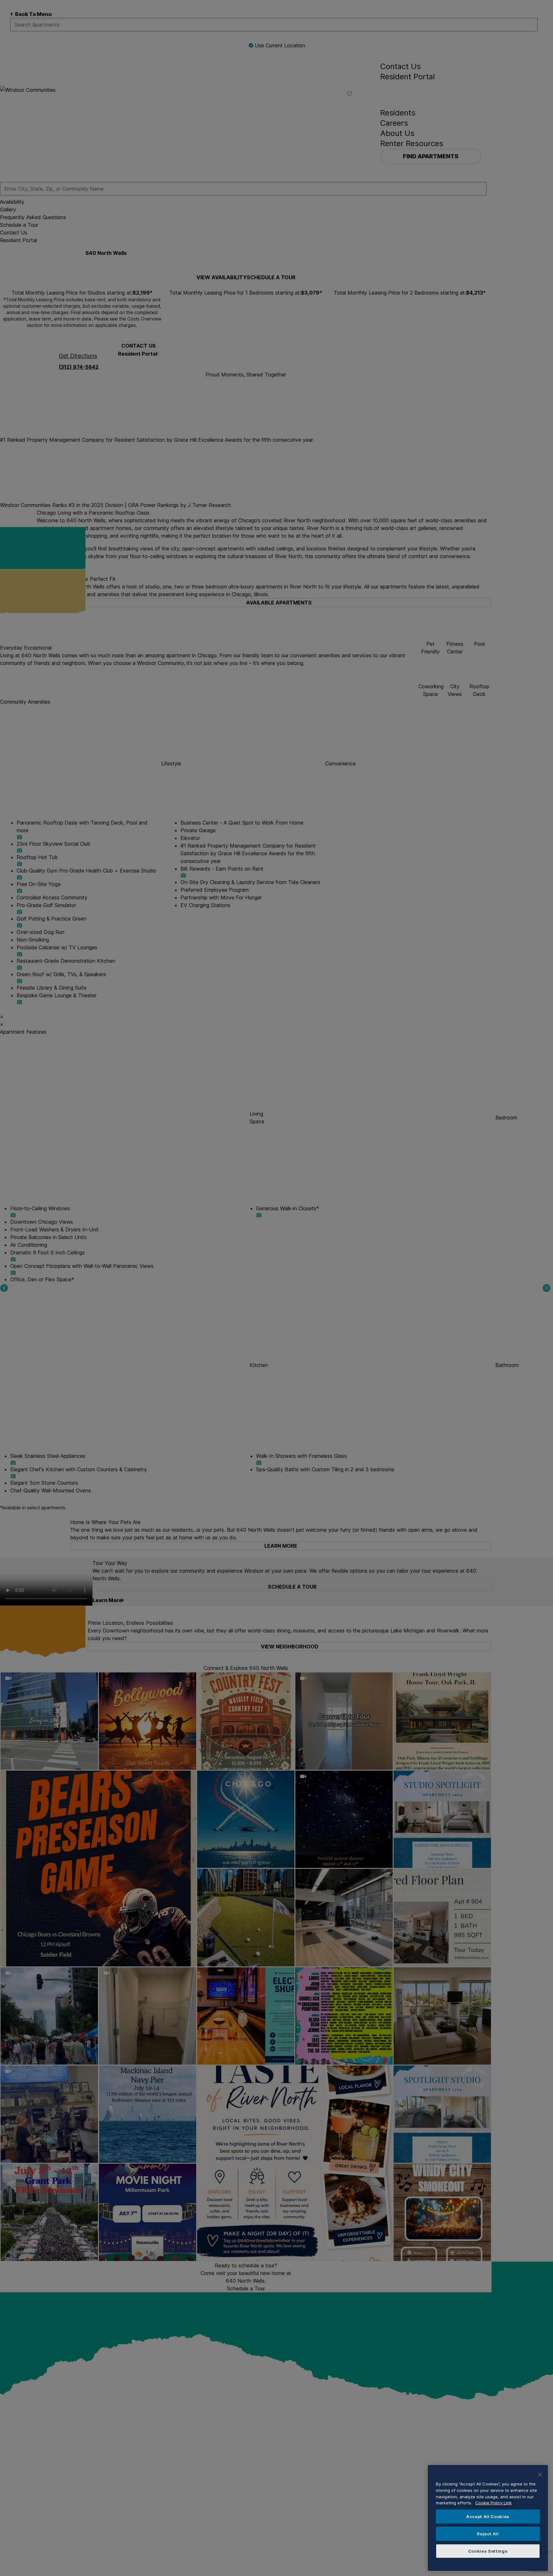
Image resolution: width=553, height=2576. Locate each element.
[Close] (540, 2475)
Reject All (488, 2534)
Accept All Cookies (488, 2517)
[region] (488, 2518)
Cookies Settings (488, 2551)
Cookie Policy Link (493, 2503)
